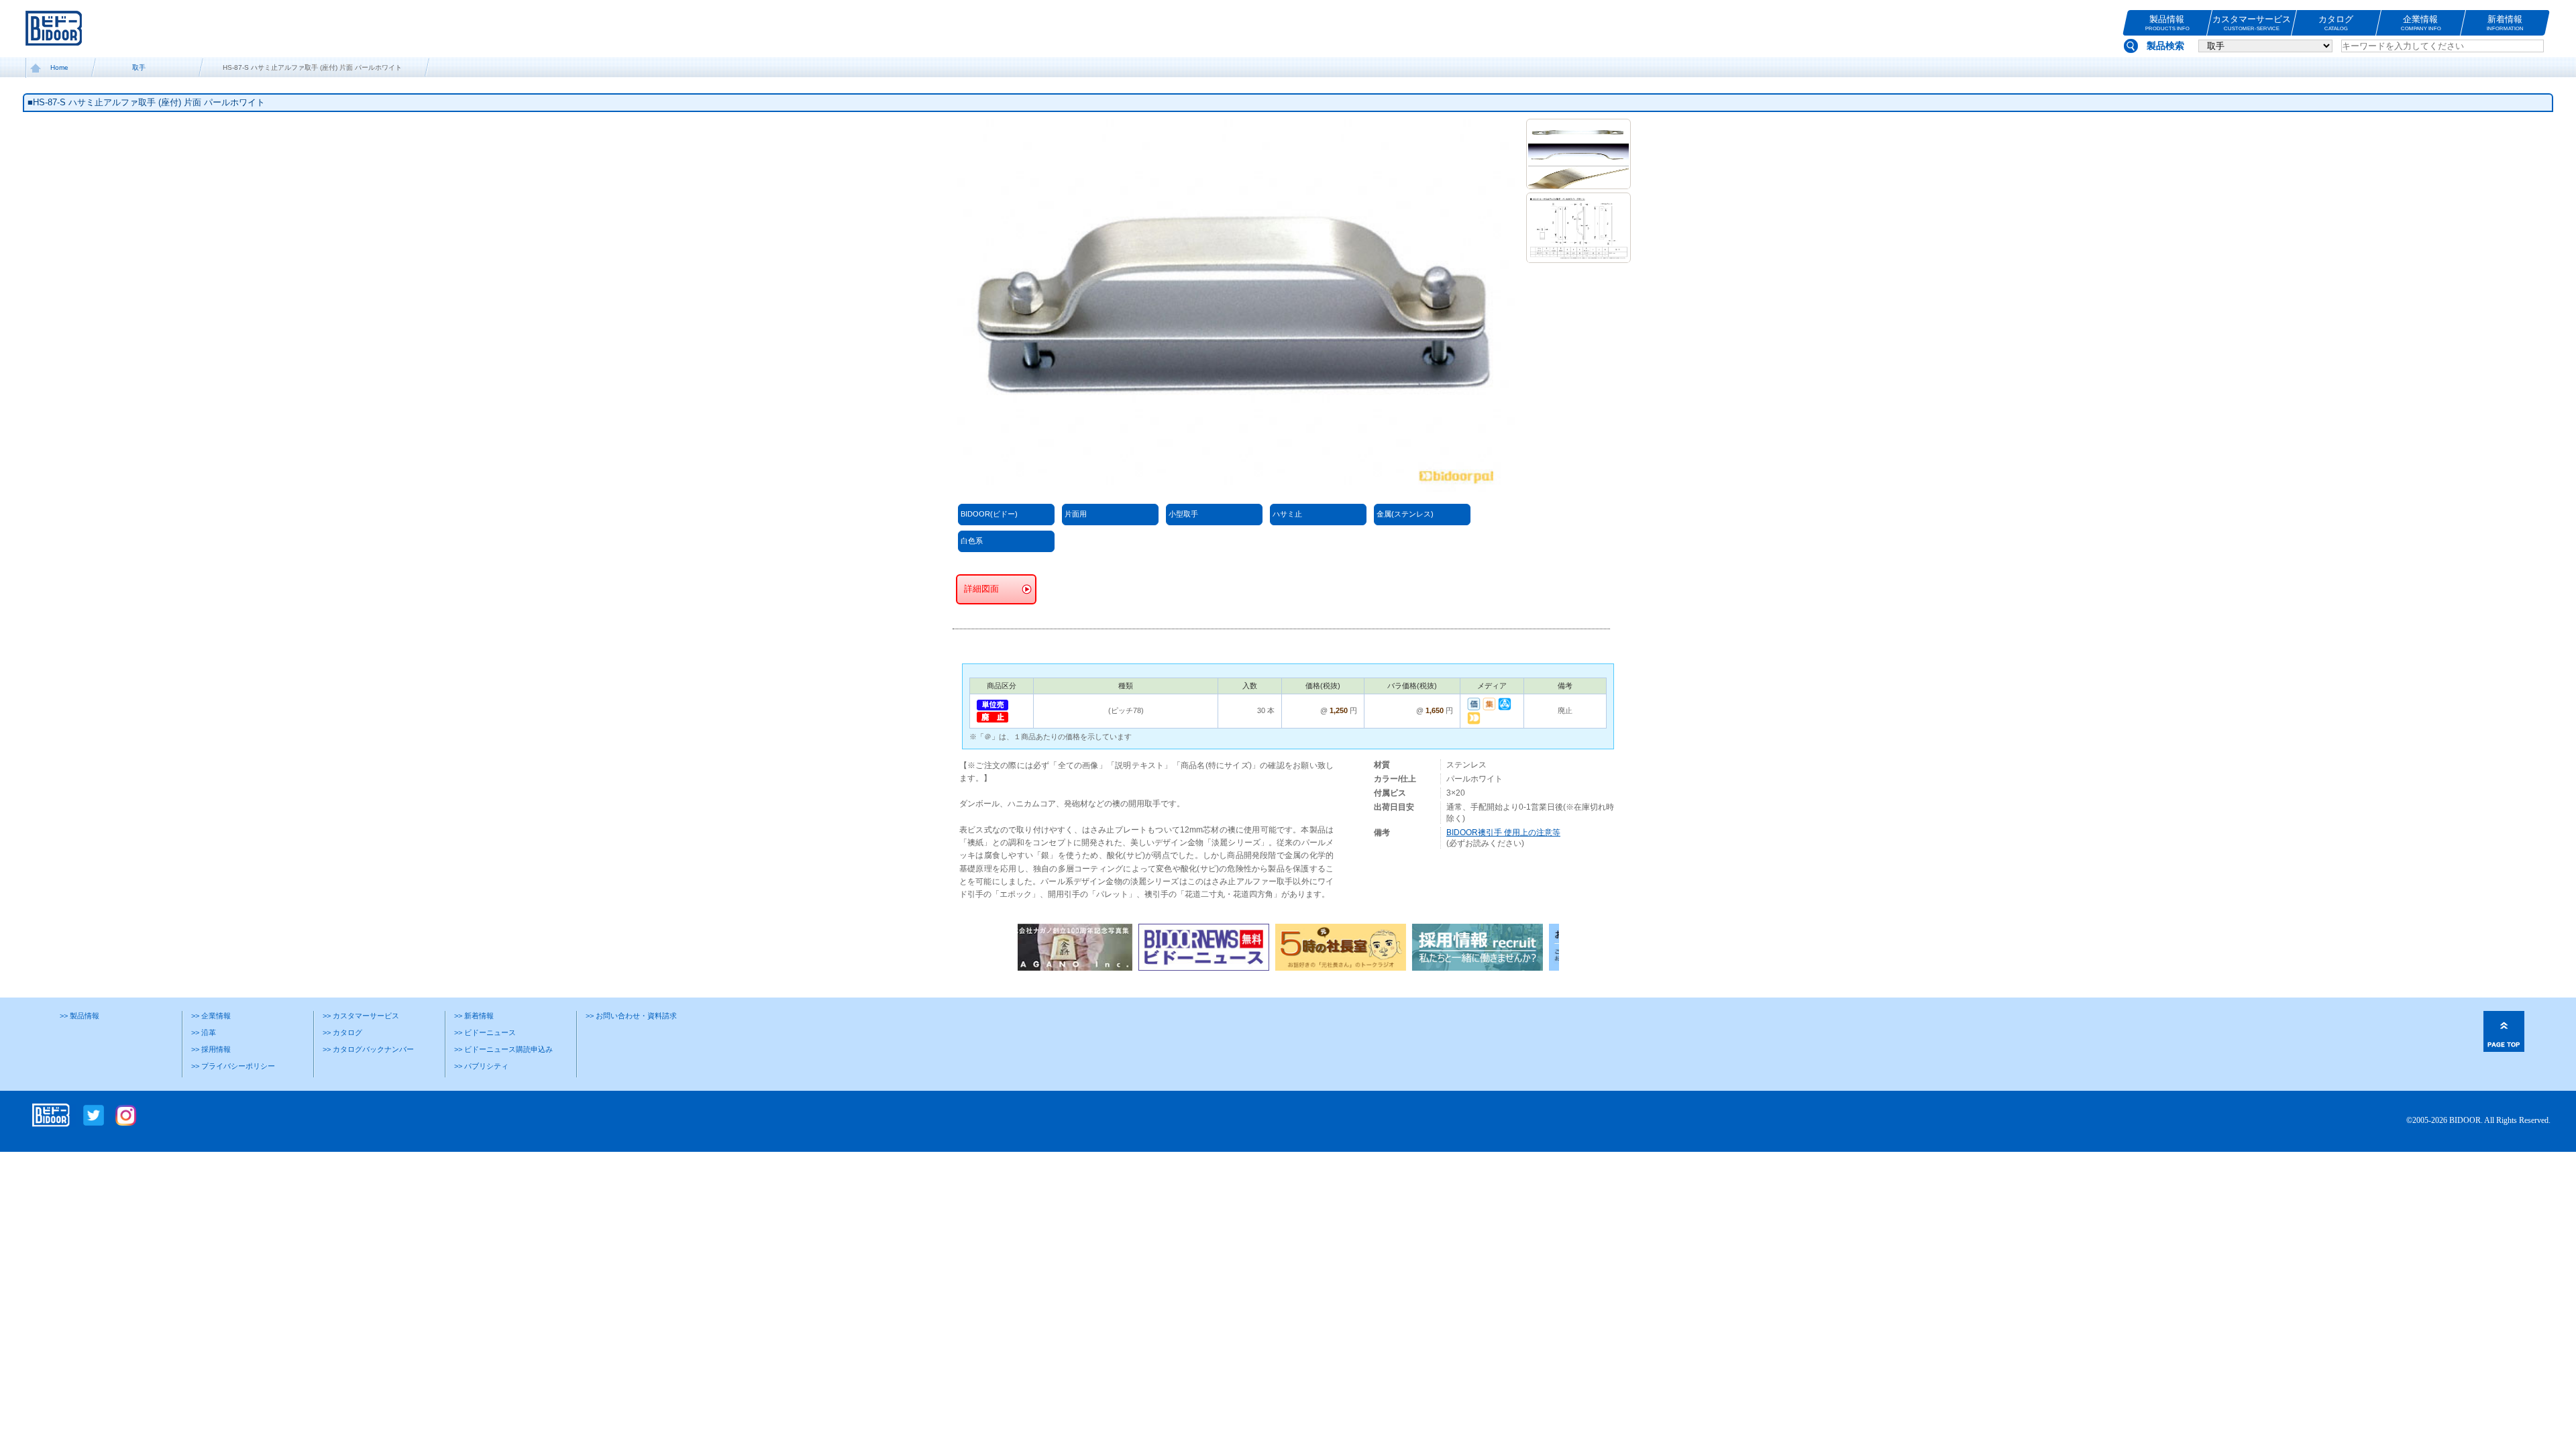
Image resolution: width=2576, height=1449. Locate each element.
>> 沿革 (204, 1032)
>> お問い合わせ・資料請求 (631, 1016)
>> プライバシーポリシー (233, 1066)
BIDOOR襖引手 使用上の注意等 (1503, 833)
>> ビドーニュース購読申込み (503, 1049)
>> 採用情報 (211, 1049)
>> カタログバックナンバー (368, 1049)
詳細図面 (981, 589)
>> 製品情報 (79, 1016)
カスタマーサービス (2252, 23)
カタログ (2336, 23)
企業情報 (2420, 23)
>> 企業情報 (211, 1016)
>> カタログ (342, 1032)
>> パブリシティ (481, 1066)
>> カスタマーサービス (361, 1016)
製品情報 (2167, 23)
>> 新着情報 (474, 1016)
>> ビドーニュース (485, 1032)
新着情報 (2505, 23)
